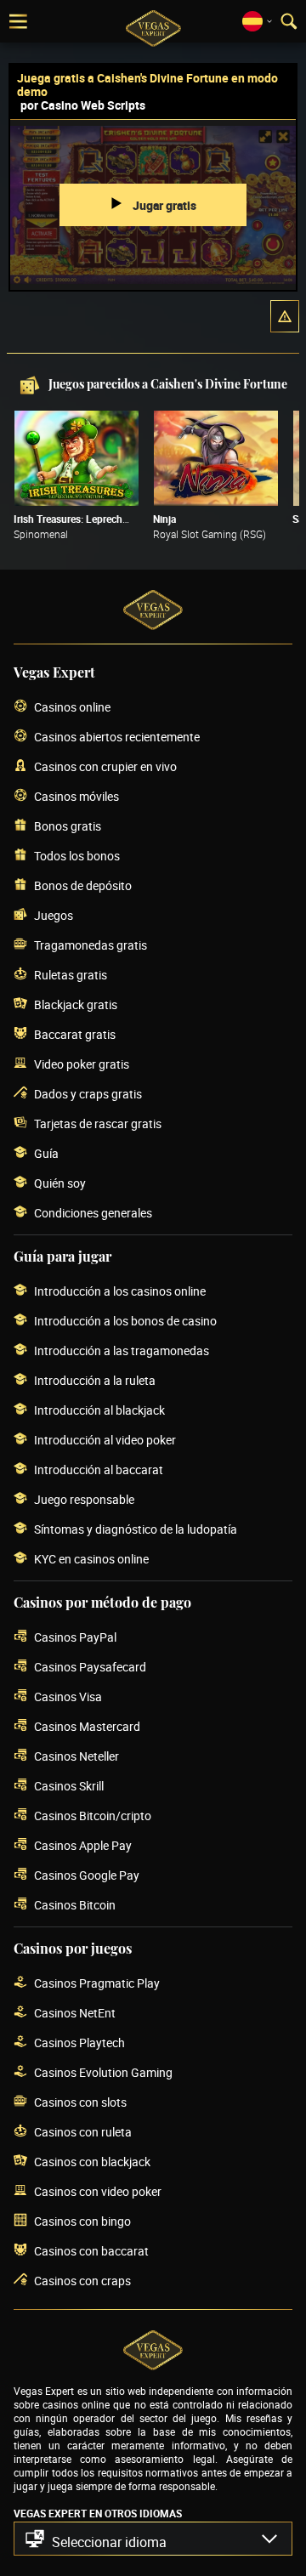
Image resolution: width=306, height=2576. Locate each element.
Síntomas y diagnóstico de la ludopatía (136, 1529)
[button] (285, 316)
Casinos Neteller (76, 1756)
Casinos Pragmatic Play (97, 1983)
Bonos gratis (68, 826)
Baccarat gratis (75, 1034)
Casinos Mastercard (87, 1726)
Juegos (54, 915)
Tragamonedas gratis (91, 945)
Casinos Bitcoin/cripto (93, 1816)
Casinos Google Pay (87, 1875)
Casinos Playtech (79, 2043)
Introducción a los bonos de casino (125, 1321)
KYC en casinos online (91, 1559)
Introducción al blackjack (99, 1410)
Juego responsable (84, 1499)
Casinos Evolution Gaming (103, 2072)
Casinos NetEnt (75, 2013)
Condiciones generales (93, 1213)
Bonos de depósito (83, 885)
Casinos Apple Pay (83, 1845)
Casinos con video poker (98, 2191)
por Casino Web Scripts (83, 105)
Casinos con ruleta (83, 2132)
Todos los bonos (77, 856)
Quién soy (60, 1183)
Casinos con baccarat (91, 2251)
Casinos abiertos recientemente (117, 737)
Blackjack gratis (76, 1004)
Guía (46, 1153)
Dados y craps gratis (88, 1094)
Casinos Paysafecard (90, 1667)
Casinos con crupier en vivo (105, 766)
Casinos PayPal (75, 1637)
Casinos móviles (76, 796)
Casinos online (72, 707)
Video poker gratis (82, 1064)
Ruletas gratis (71, 975)
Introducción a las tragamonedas (122, 1350)
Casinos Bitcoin (75, 1905)
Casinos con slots (80, 2102)
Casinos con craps (82, 2281)
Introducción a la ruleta (95, 1380)
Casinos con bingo (82, 2221)
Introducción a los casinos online (120, 1291)
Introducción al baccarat (99, 1470)
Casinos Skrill (69, 1786)
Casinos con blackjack (92, 2162)
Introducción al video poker (105, 1440)
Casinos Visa (68, 1697)
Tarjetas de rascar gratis (98, 1123)
